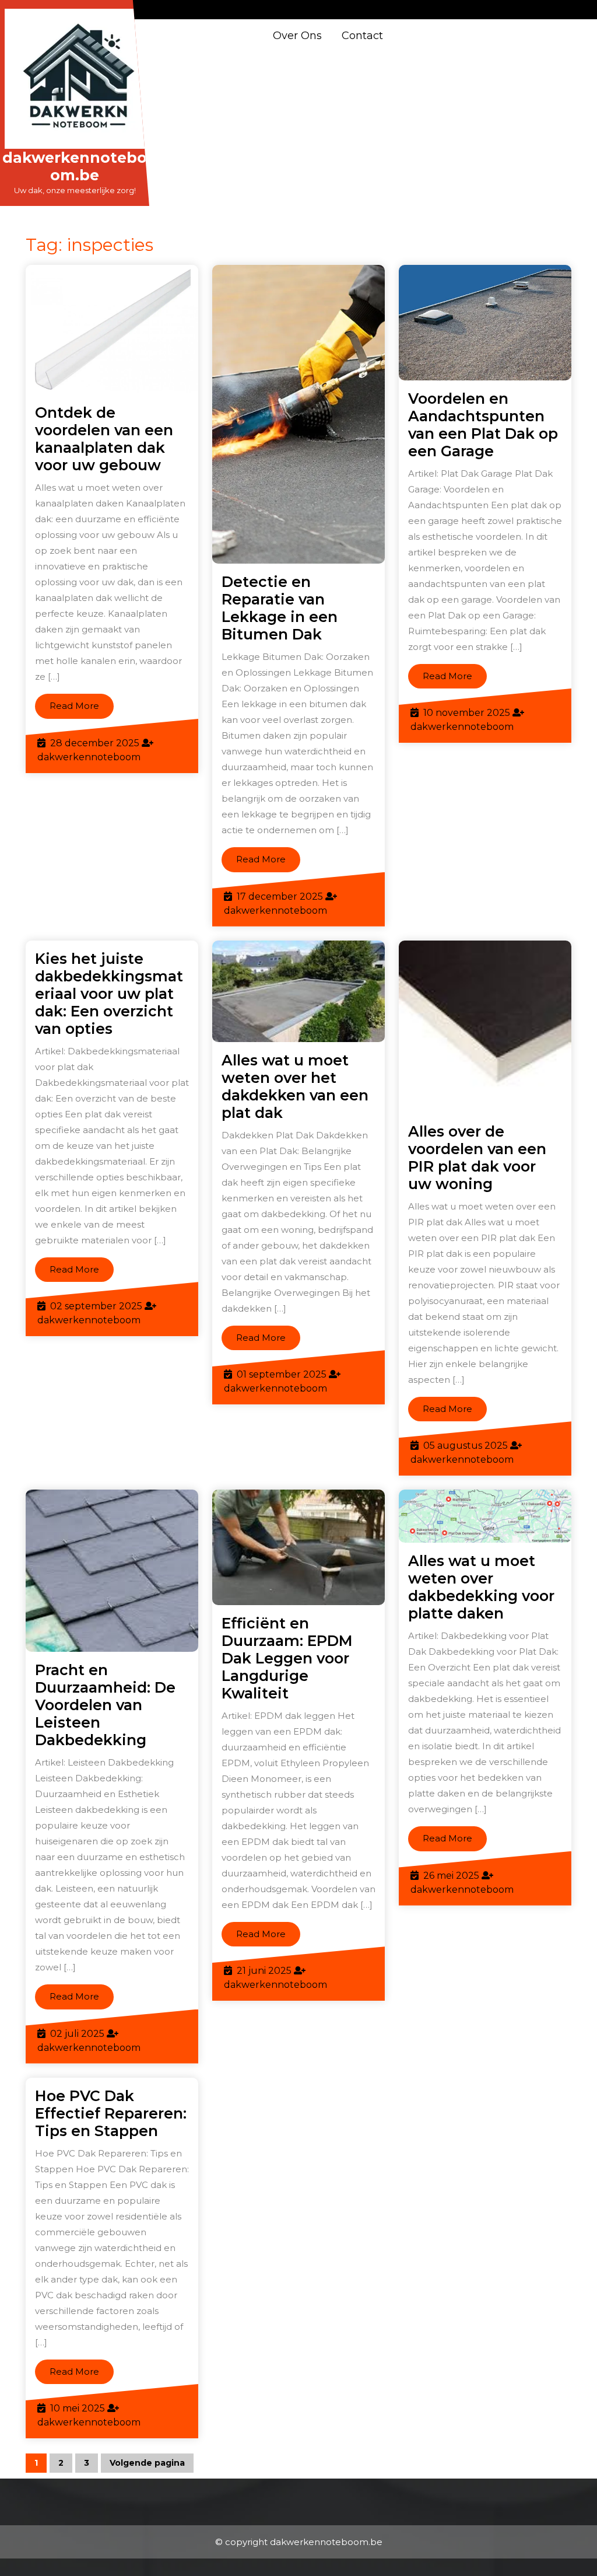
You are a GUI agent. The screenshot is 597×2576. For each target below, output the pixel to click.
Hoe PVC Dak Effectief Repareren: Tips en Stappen (111, 2113)
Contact (362, 36)
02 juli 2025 (77, 2034)
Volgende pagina (147, 2463)
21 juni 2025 (264, 1971)
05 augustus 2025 (466, 1446)
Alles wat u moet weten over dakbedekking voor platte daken (481, 1587)
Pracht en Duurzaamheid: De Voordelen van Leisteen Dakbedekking (105, 1705)
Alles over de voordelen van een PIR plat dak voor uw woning (477, 1158)
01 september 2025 (282, 1374)
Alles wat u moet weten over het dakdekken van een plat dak (295, 1086)
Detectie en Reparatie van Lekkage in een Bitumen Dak (280, 608)
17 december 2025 (280, 896)
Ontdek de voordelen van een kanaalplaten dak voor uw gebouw (104, 439)
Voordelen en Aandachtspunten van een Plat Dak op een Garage (483, 425)
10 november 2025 (467, 713)
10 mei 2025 (78, 2408)
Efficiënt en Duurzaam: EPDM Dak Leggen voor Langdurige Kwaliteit (287, 1658)
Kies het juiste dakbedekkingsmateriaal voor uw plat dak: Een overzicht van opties (109, 994)
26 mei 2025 (451, 1876)
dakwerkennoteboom (89, 757)
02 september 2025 (96, 1306)
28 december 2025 (95, 743)
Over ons (297, 36)
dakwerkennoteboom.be (75, 166)
